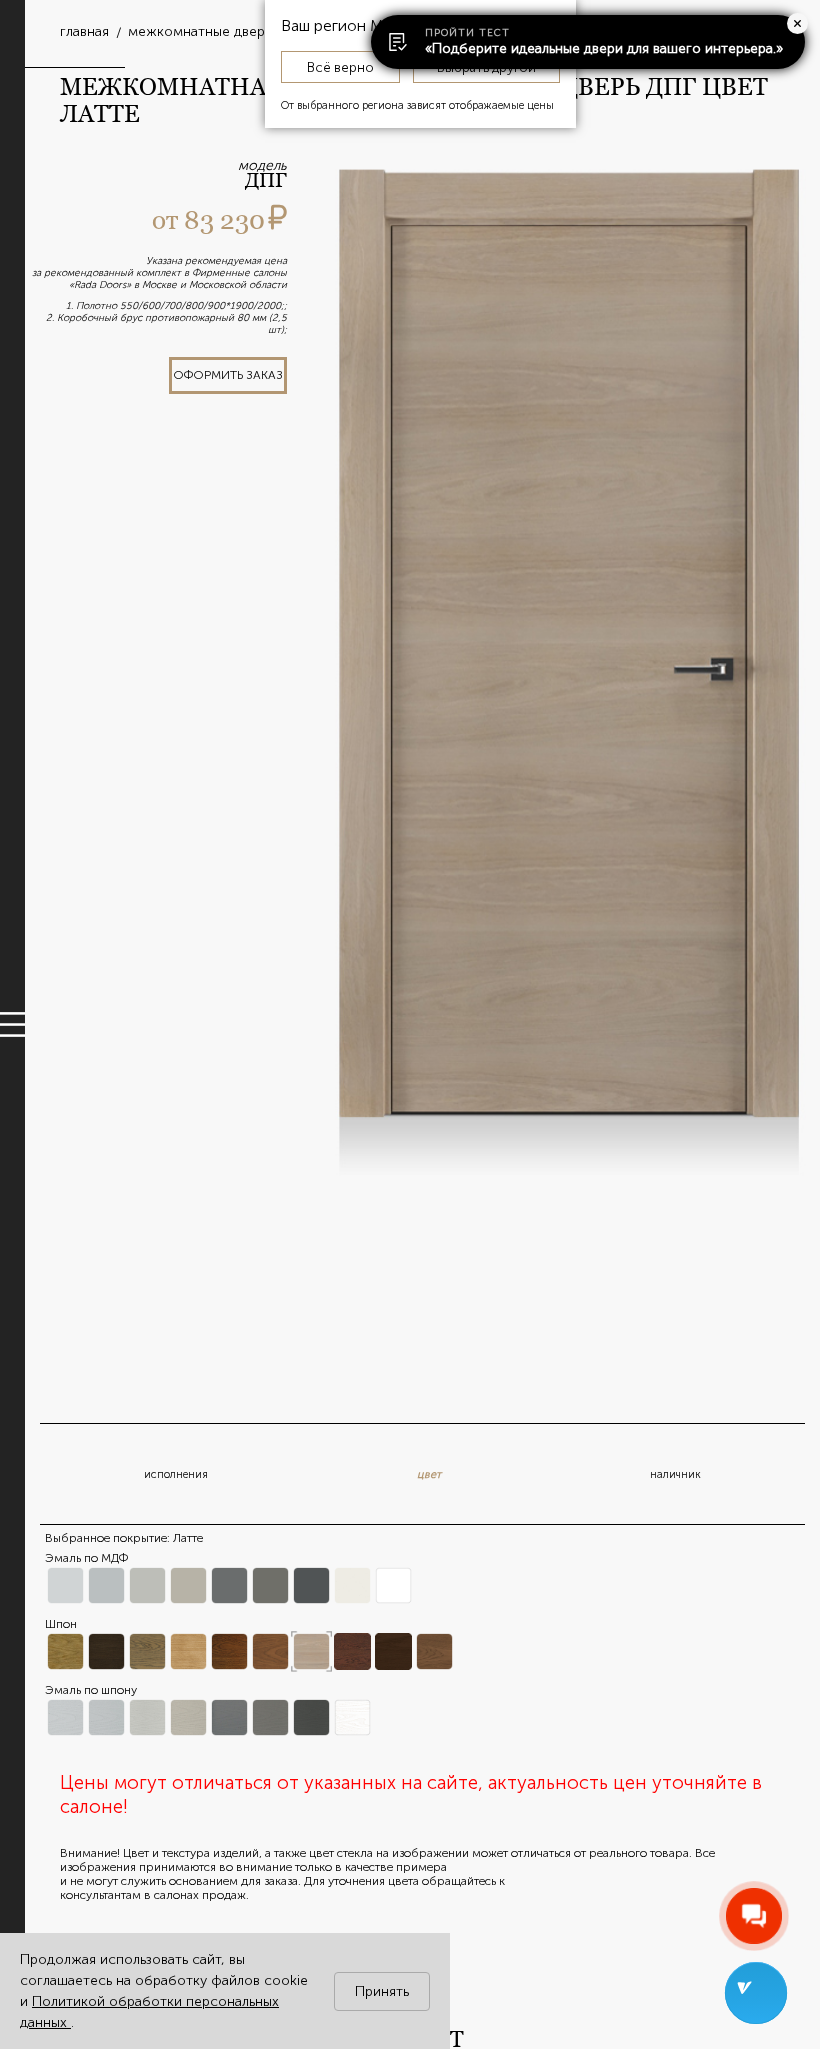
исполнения (176, 1474)
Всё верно (340, 67)
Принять (382, 1991)
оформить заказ (228, 375)
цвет (429, 1474)
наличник (675, 1474)
